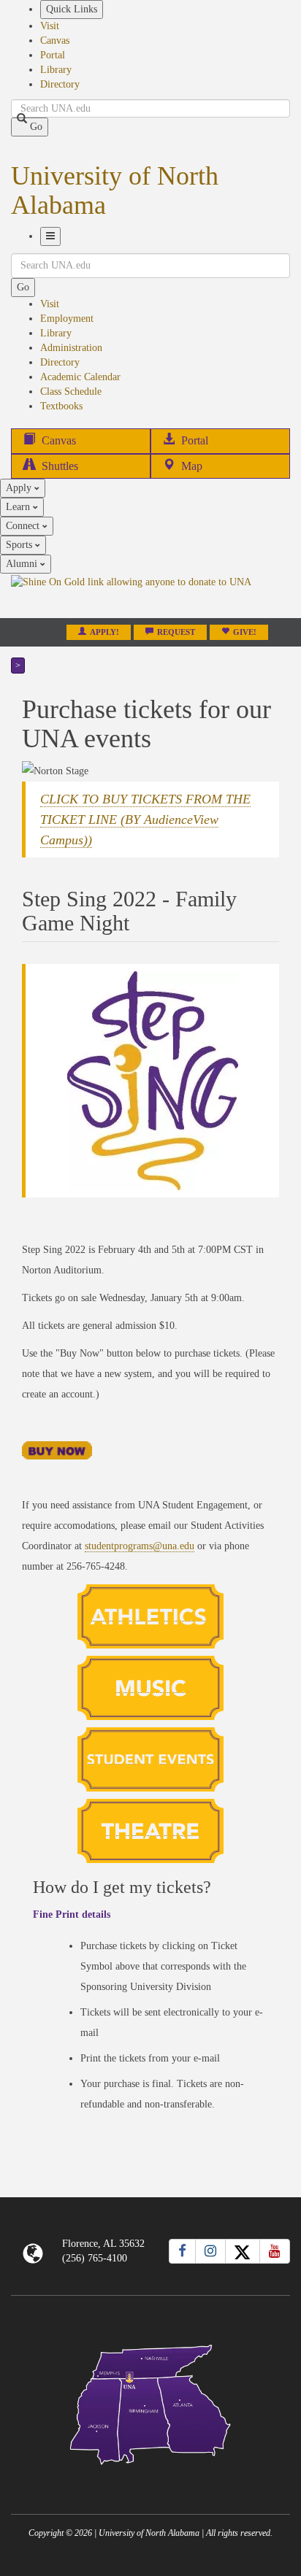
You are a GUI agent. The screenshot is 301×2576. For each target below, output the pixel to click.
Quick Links (72, 9)
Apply (20, 488)
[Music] (150, 1687)
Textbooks (61, 406)
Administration (71, 348)
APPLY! (104, 632)
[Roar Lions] (150, 1616)
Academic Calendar (80, 377)
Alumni (23, 564)
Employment (67, 319)
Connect (24, 526)
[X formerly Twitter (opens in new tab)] (243, 2251)
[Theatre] (150, 1830)
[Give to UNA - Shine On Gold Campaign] (150, 2476)
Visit (50, 26)
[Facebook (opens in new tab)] (182, 2251)
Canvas (55, 41)
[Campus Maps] (150, 2402)
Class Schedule (71, 392)
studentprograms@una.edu (140, 1546)
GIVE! (245, 632)
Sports (20, 545)
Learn (19, 507)
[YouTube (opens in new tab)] (275, 2251)
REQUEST (176, 632)
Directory (60, 84)
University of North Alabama (115, 190)
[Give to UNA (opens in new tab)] (150, 595)
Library (56, 70)
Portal (53, 55)
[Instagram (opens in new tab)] (210, 2251)
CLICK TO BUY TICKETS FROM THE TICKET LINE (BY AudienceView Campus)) (145, 820)
